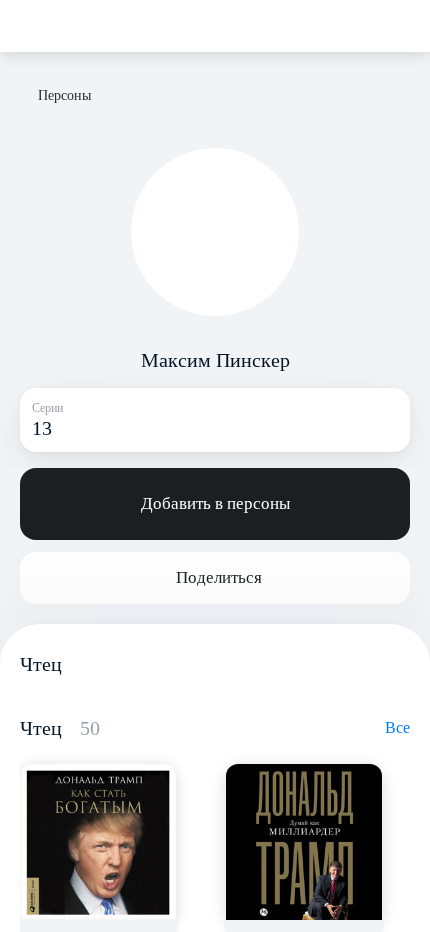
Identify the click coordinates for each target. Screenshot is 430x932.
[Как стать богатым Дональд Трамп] (98, 842)
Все (397, 727)
